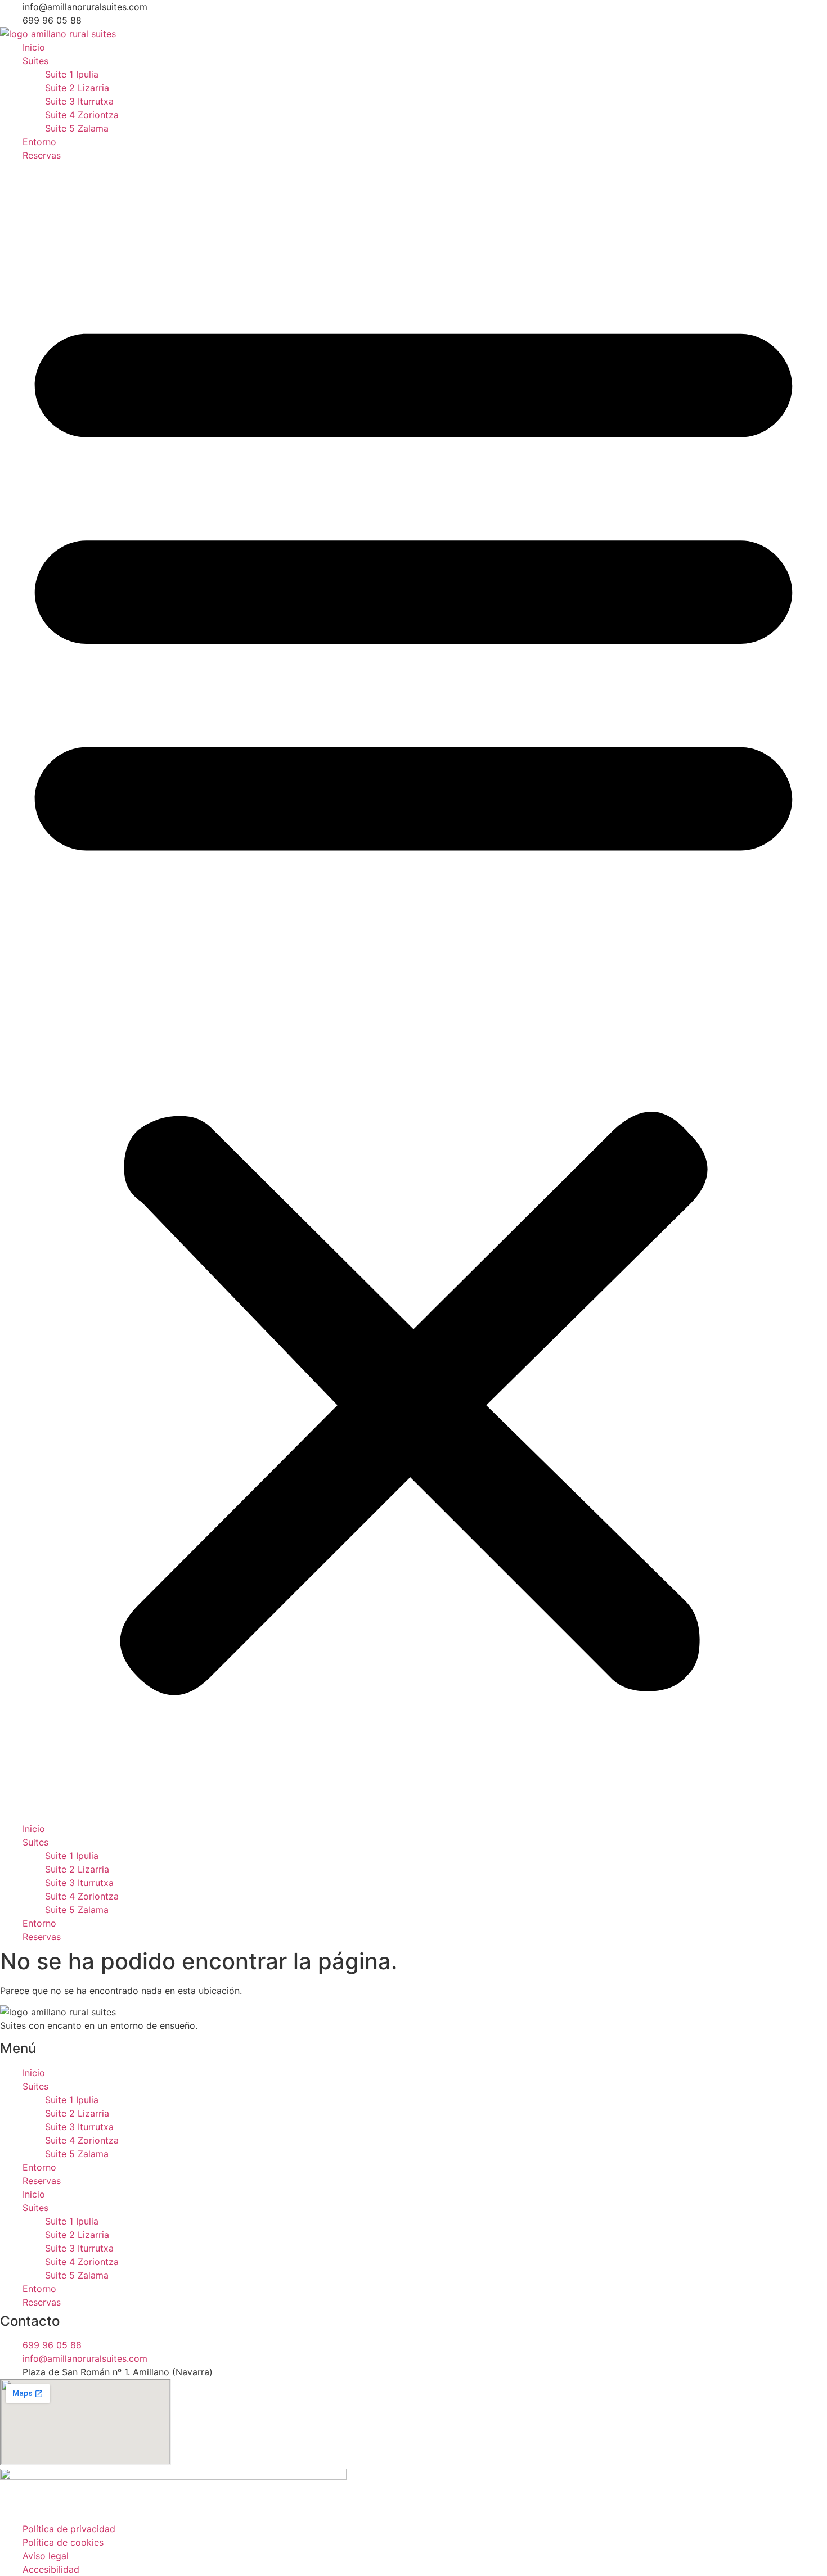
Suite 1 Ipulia (72, 74)
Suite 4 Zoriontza (82, 115)
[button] (414, 992)
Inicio (34, 47)
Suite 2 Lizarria (77, 88)
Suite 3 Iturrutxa (79, 101)
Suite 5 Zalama (77, 128)
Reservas (42, 155)
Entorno (39, 142)
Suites (35, 61)
